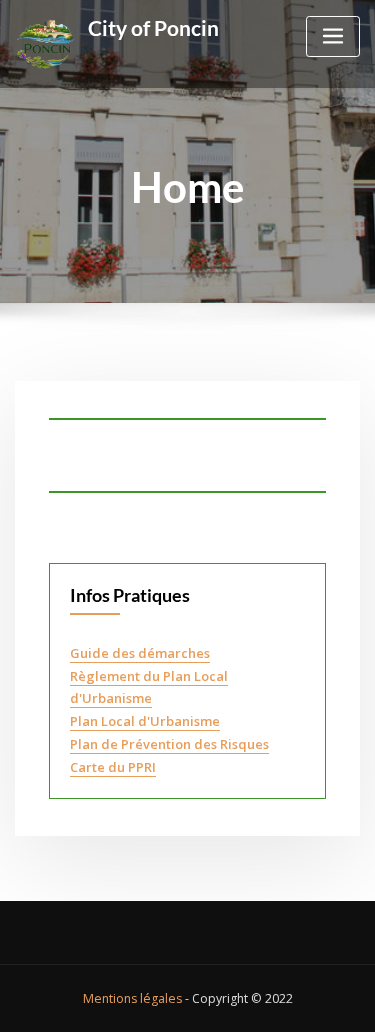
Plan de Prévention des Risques (169, 744)
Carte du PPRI (113, 767)
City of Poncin (153, 27)
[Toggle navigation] (333, 36)
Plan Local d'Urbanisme (145, 721)
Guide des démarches (140, 653)
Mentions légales (132, 998)
